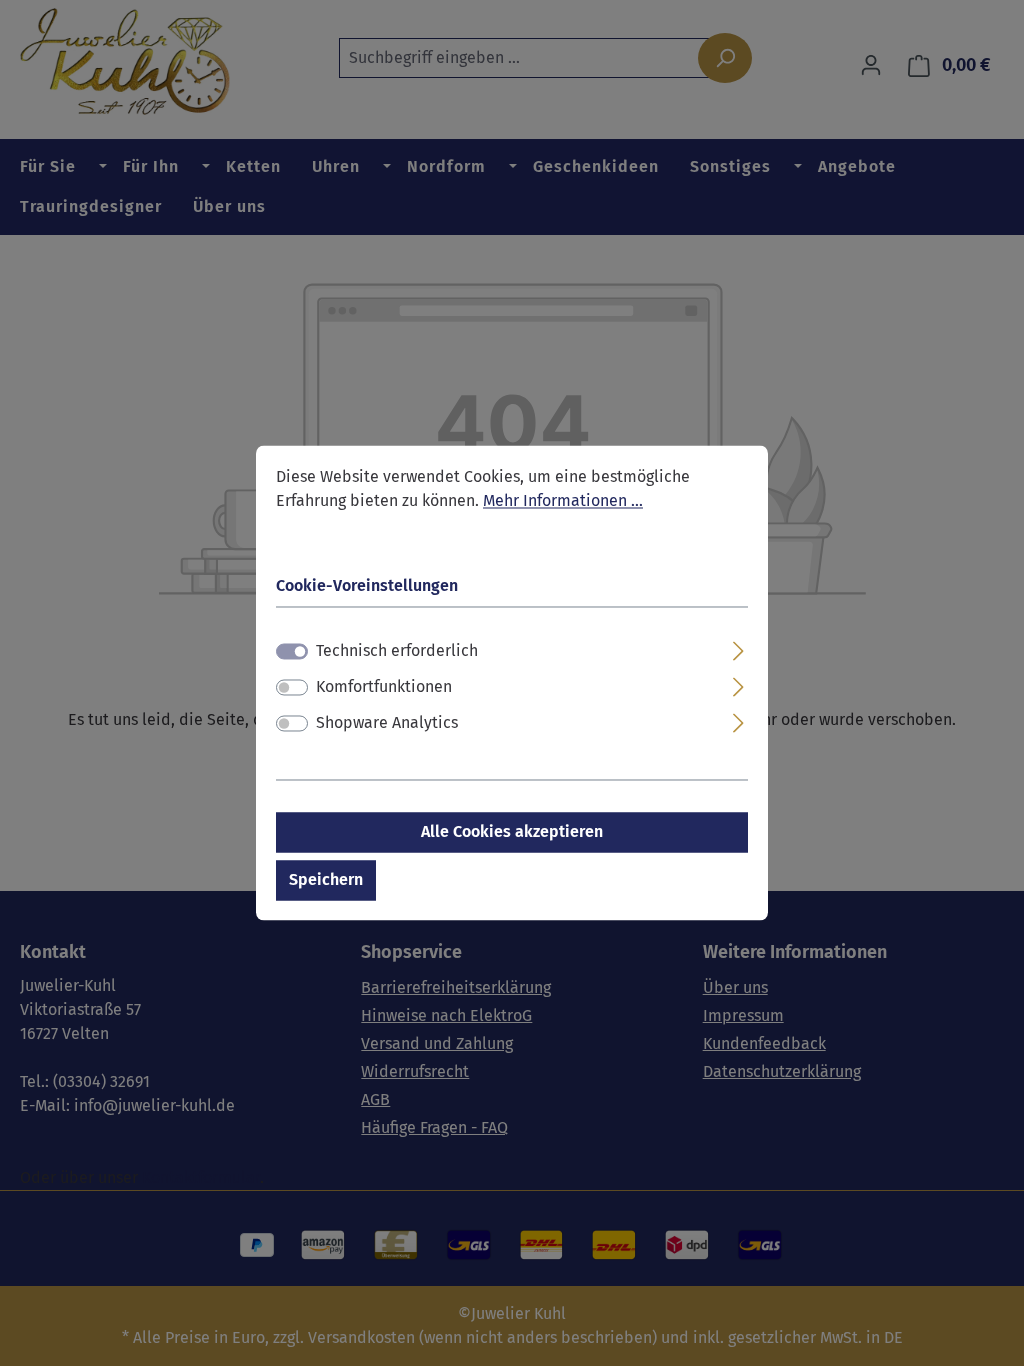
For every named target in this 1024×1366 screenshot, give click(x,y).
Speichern (326, 880)
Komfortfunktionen (384, 687)
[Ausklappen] (738, 649)
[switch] (292, 688)
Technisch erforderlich (397, 651)
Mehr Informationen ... (563, 500)
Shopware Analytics (387, 723)
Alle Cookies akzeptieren (512, 832)
